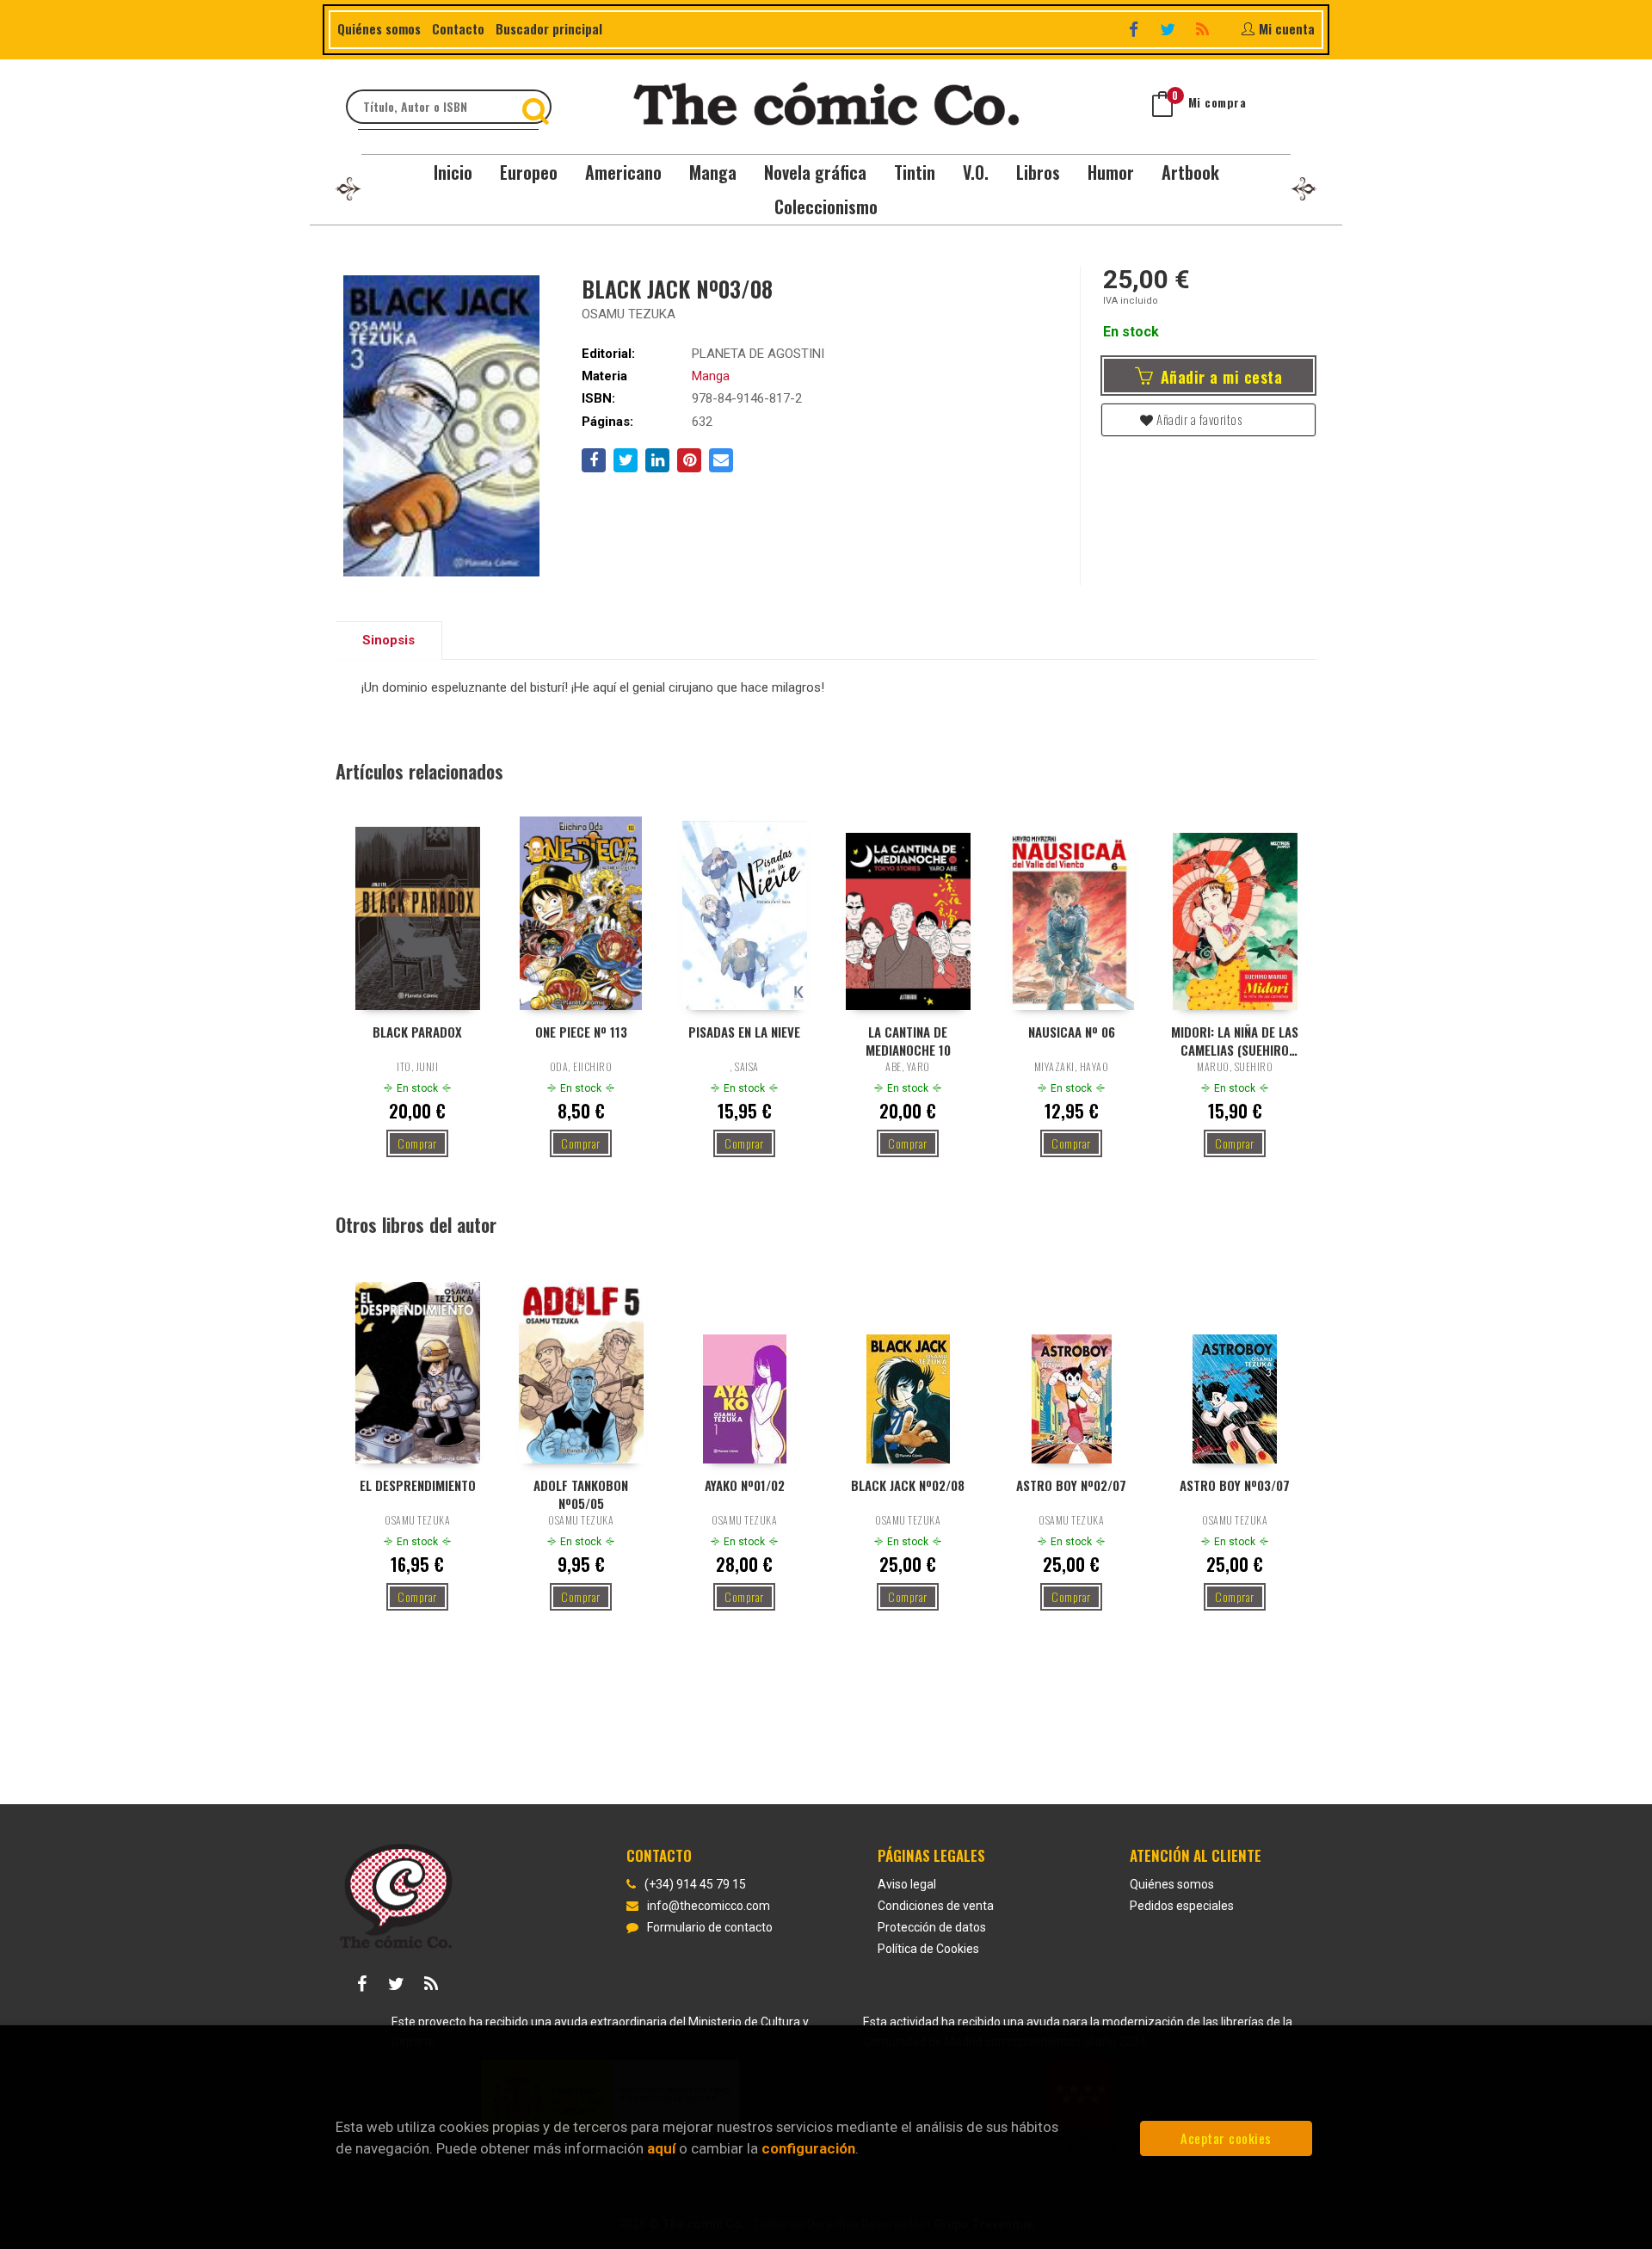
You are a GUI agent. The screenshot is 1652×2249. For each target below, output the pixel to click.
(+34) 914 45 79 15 (695, 1884)
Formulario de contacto (710, 1927)
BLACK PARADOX (417, 1032)
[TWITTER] (1170, 29)
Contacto (458, 28)
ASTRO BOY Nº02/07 (1071, 1485)
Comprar (417, 1143)
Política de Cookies (928, 1949)
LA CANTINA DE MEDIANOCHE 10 (908, 1040)
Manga (711, 376)
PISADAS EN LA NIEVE (744, 1032)
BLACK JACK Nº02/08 (908, 1485)
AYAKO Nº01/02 (745, 1485)
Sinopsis (388, 640)
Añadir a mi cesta (1219, 377)
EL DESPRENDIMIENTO (418, 1485)
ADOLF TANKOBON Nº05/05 (581, 1494)
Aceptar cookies (1226, 2138)
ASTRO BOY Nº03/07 (1235, 1485)
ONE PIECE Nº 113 (581, 1032)
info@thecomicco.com (709, 1906)
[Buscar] (538, 107)
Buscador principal (549, 28)
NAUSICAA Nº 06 (1072, 1032)
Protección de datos (932, 1927)
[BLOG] (1204, 29)
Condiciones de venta (936, 1906)
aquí (661, 2148)
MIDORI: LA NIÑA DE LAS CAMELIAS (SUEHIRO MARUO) (1235, 1040)
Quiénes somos (379, 28)
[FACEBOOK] (1135, 29)
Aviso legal (907, 1884)
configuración (808, 2148)
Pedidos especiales (1182, 1906)
